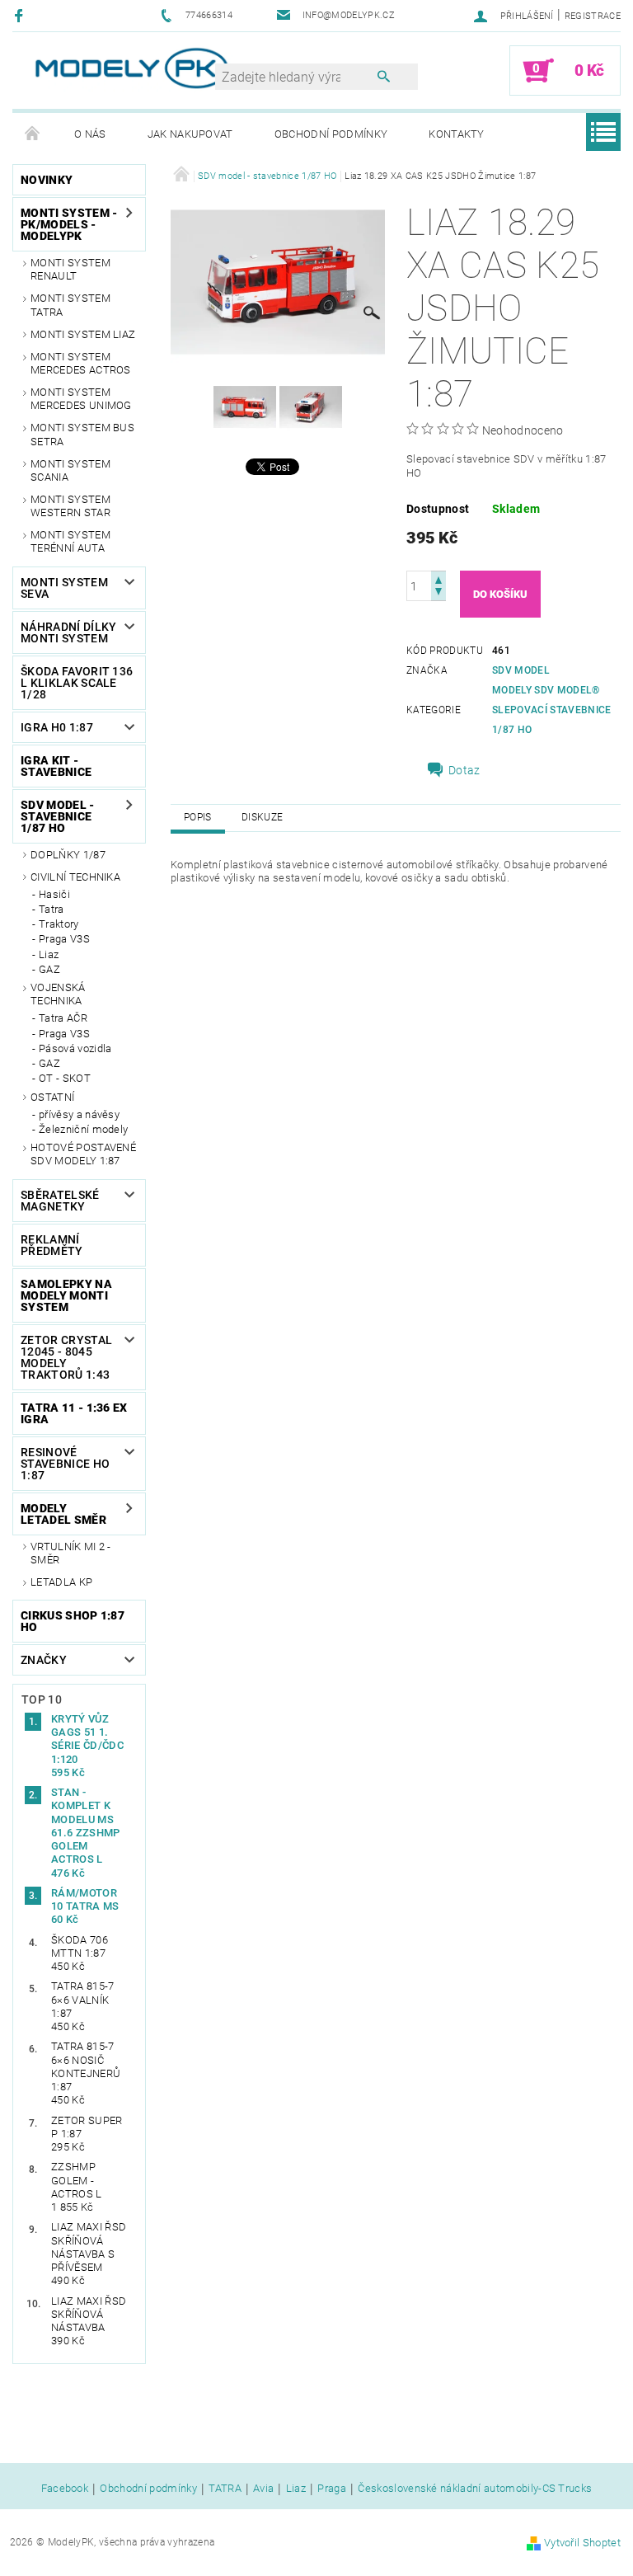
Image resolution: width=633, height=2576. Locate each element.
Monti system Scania (70, 470)
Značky (44, 1660)
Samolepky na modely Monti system (66, 1295)
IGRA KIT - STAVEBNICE (56, 766)
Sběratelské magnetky (60, 1201)
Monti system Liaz (83, 334)
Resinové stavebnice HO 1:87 (65, 1464)
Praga (332, 2489)
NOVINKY (47, 180)
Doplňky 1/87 (68, 855)
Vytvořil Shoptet (582, 2543)
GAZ (49, 969)
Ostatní (52, 1097)
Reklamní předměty (52, 1245)
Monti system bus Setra (82, 434)
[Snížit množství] (438, 593)
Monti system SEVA (64, 588)
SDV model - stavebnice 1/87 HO (58, 816)
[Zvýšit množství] (438, 578)
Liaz (49, 954)
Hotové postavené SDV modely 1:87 (83, 1154)
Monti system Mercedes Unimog (81, 399)
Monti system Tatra (70, 305)
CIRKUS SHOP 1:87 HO (73, 1621)
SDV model (521, 670)
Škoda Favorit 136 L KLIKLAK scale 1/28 (77, 683)
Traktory (59, 924)
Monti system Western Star (70, 506)
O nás (90, 134)
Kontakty (457, 134)
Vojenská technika (58, 994)
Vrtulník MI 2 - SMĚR (71, 1553)
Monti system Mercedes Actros (81, 363)
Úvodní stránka (33, 134)
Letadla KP (61, 1582)
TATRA (225, 2489)
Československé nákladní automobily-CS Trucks (475, 2489)
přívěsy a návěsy (79, 1114)
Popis (198, 817)
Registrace (593, 16)
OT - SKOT (65, 1078)
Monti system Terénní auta (70, 541)
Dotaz (464, 770)
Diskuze (262, 817)
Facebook (65, 2489)
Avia (263, 2489)
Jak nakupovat (190, 134)
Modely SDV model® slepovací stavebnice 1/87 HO (551, 710)
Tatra (52, 909)
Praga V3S (64, 939)
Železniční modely (83, 1129)
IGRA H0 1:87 (57, 727)
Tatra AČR (63, 1018)
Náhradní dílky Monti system (68, 632)
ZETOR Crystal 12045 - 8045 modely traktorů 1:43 (66, 1357)
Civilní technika (75, 877)
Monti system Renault (70, 269)
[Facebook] (21, 15)
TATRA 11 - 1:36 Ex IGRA (74, 1413)
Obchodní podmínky (331, 134)
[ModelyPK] (131, 68)
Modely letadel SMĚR (63, 1514)
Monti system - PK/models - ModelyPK (69, 224)
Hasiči (54, 894)
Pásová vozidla (75, 1048)
